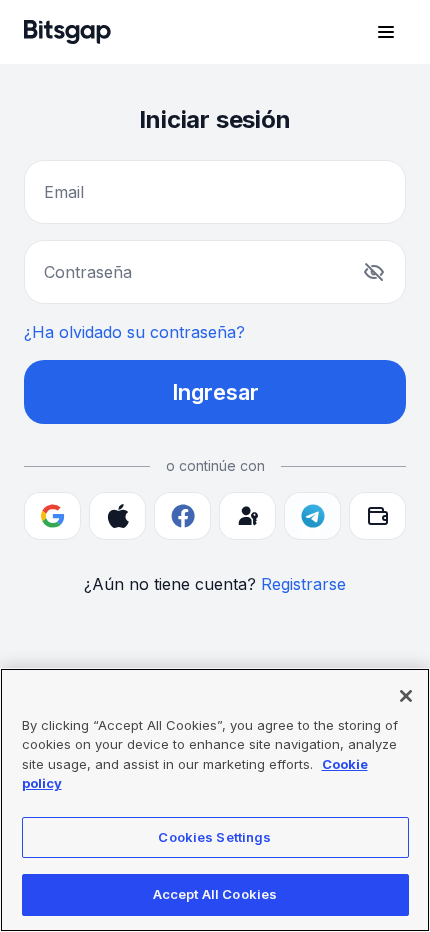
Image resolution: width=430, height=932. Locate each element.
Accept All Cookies (215, 894)
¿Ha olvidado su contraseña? (134, 332)
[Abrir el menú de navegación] (386, 32)
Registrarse (303, 584)
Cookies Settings (214, 837)
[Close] (406, 696)
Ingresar (215, 392)
